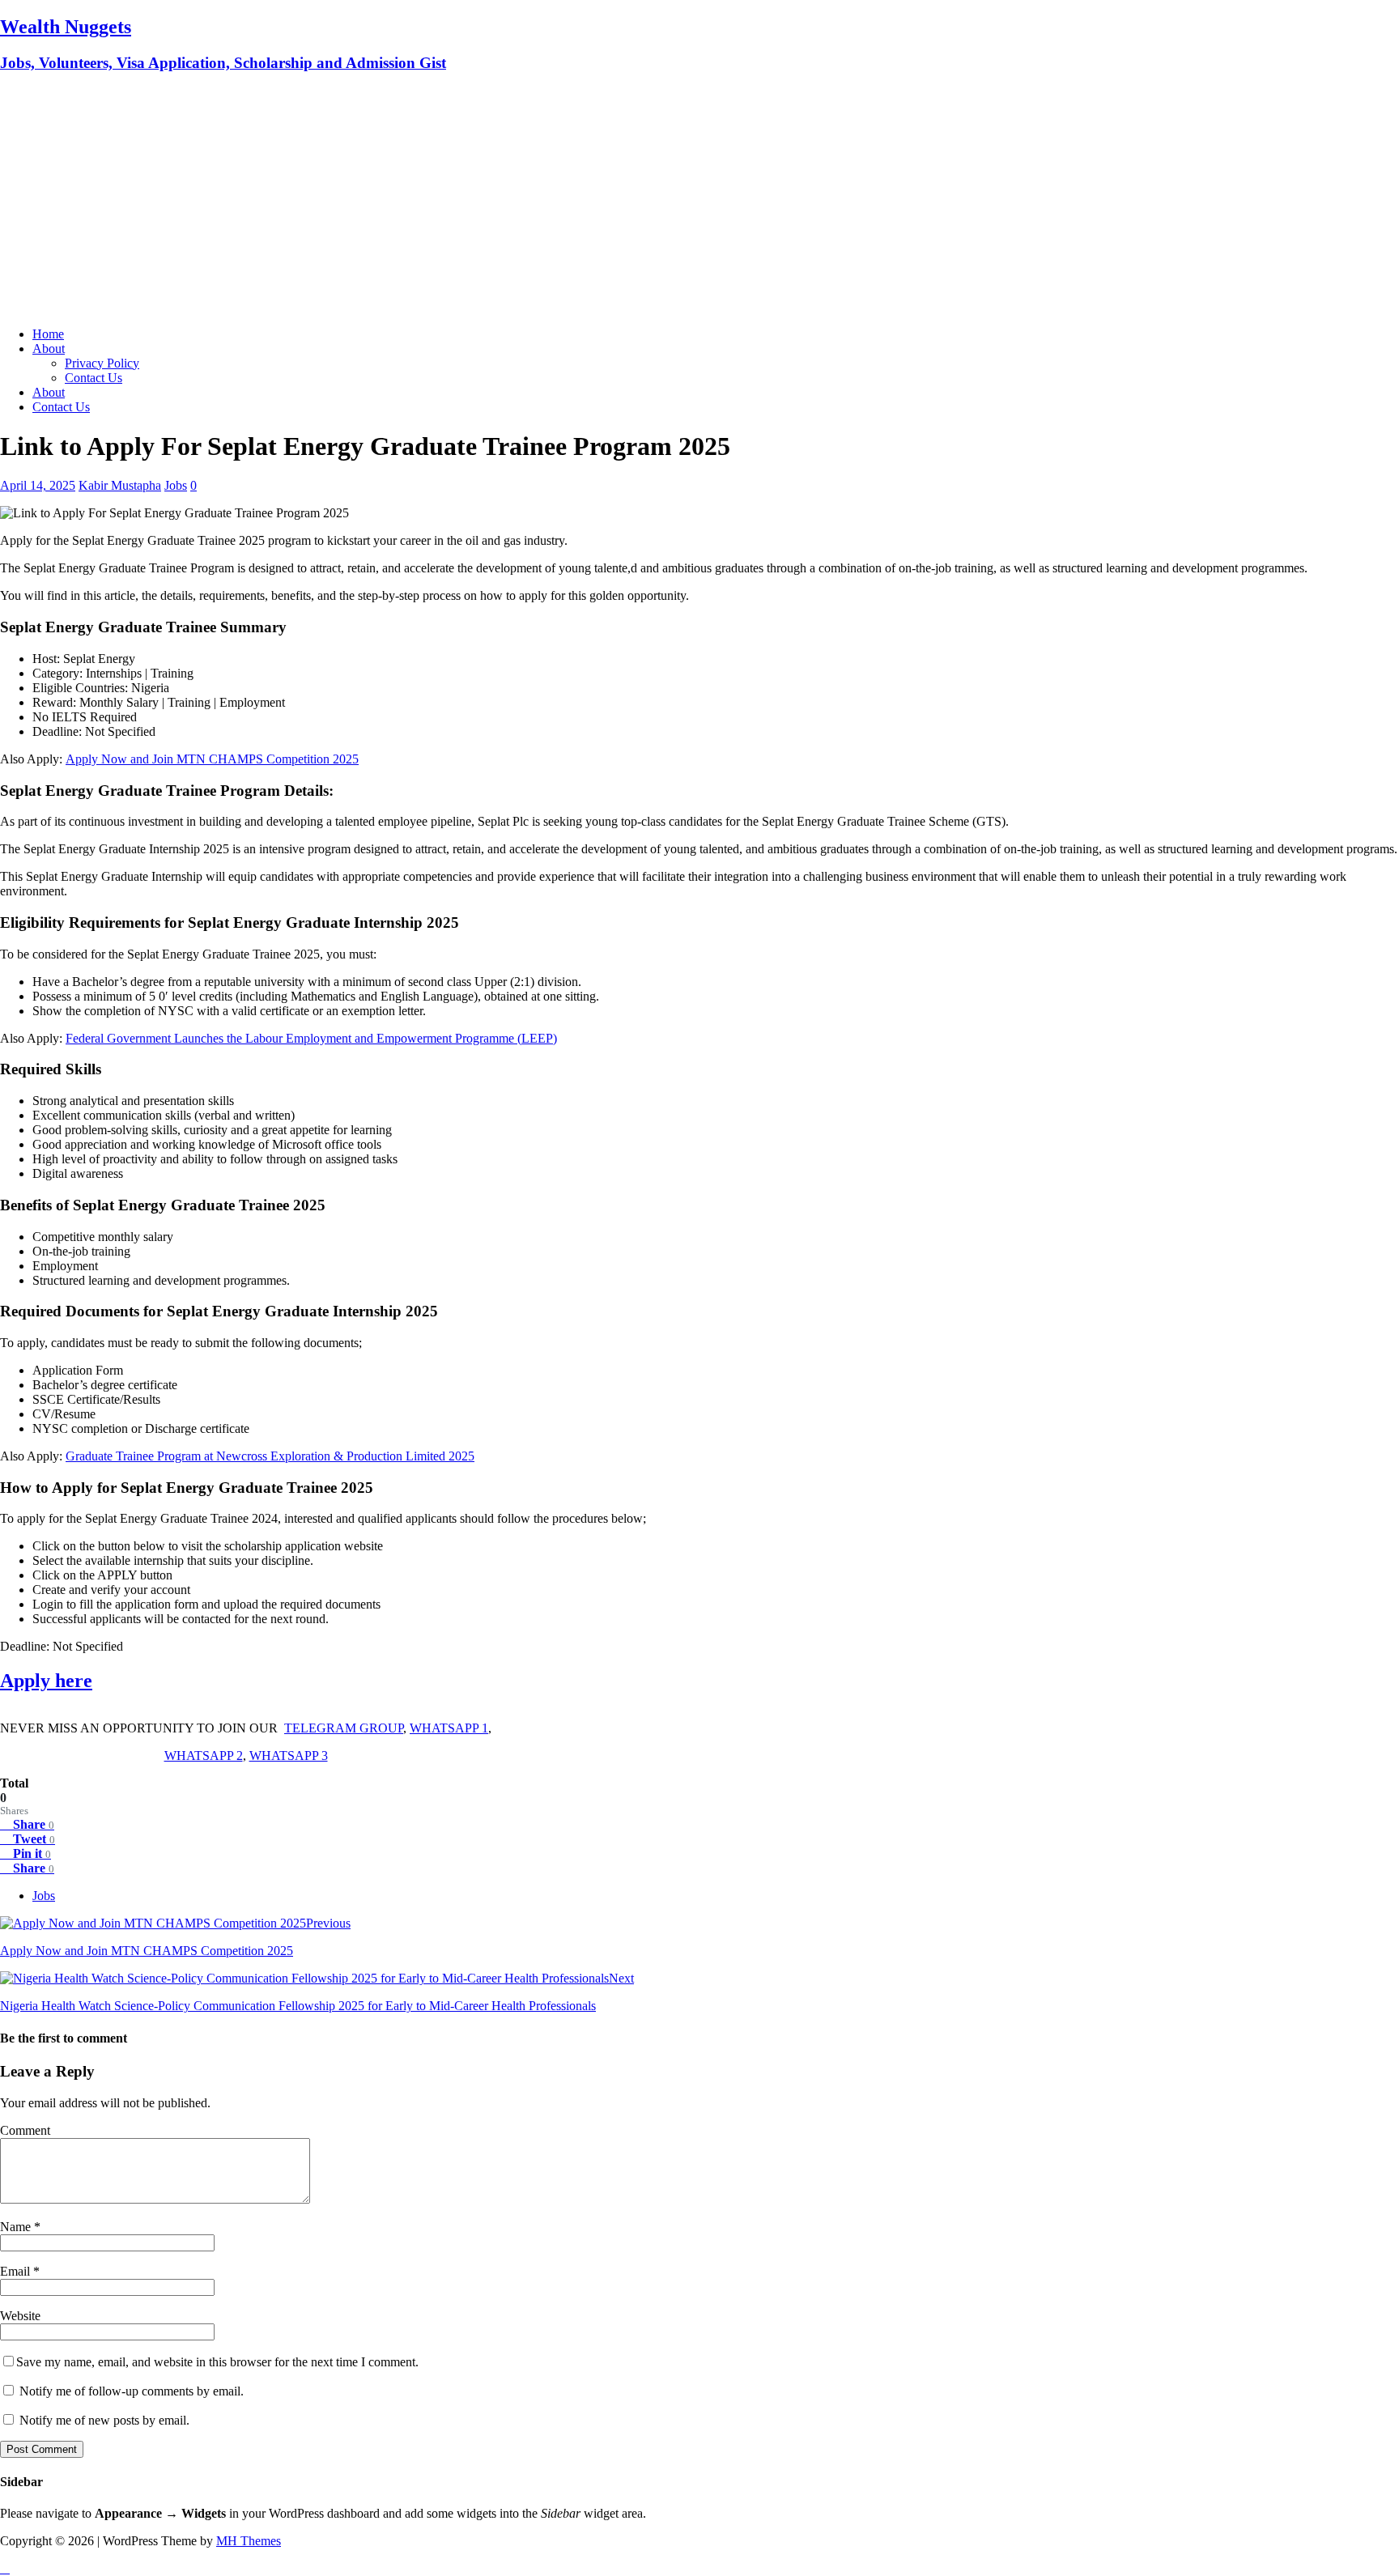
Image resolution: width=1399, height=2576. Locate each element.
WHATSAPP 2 (204, 1756)
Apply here (46, 1681)
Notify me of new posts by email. (104, 2420)
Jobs (176, 485)
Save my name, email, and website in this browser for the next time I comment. (217, 2362)
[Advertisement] (699, 201)
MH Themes (249, 2541)
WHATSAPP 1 (449, 1728)
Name (17, 2227)
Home (48, 334)
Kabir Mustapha (120, 485)
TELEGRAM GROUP (344, 1728)
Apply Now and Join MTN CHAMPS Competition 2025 (212, 759)
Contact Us (94, 378)
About (49, 349)
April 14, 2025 (38, 485)
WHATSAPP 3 (289, 1756)
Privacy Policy (102, 363)
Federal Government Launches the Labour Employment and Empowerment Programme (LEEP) (311, 1038)
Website (20, 2316)
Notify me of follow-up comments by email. (132, 2391)
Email (17, 2271)
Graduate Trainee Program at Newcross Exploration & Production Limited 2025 (270, 1456)
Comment (25, 2130)
